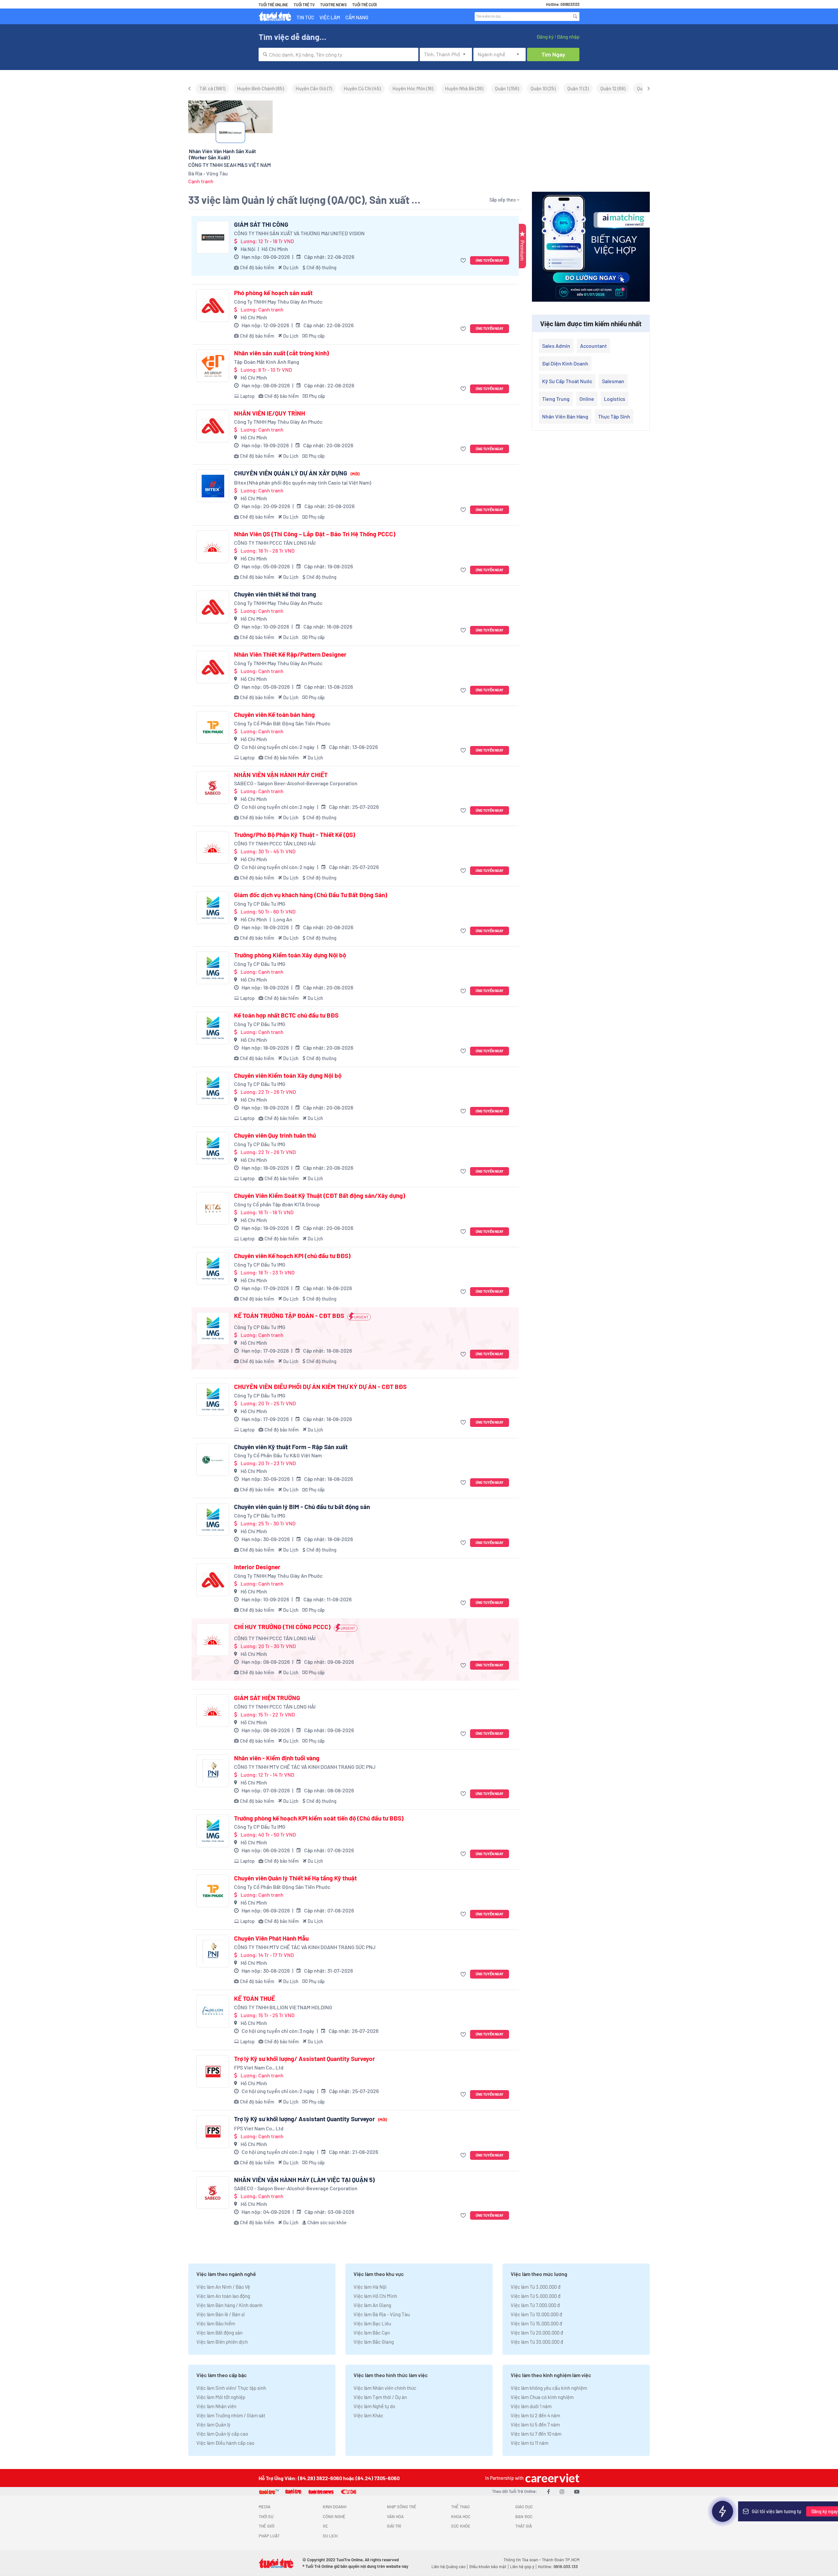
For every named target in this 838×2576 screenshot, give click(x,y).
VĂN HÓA (395, 2516)
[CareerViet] (552, 2478)
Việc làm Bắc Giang (374, 2342)
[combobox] (338, 54)
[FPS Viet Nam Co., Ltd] (213, 2071)
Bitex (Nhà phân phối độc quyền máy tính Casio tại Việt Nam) (303, 482)
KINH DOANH (335, 2507)
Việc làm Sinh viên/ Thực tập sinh (231, 2388)
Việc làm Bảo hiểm (216, 2323)
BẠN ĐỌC (524, 2516)
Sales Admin (556, 346)
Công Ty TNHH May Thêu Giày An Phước (278, 302)
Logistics (615, 399)
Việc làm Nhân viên (216, 2406)
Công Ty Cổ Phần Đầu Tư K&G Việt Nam (278, 1455)
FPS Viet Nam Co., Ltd (259, 2067)
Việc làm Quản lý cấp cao (222, 2434)
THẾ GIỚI (266, 2526)
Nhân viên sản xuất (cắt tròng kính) (282, 353)
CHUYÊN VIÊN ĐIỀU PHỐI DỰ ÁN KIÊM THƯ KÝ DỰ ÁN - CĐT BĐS (320, 1387)
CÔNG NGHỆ (334, 2516)
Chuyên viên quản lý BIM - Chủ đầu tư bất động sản (302, 1507)
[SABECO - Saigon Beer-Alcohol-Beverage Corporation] (213, 788)
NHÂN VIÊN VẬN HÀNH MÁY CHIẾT (281, 775)
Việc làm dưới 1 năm (531, 2406)
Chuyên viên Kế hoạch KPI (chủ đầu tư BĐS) (292, 1256)
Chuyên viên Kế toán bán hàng (274, 715)
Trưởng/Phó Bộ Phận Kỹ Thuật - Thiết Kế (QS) (295, 835)
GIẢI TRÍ (394, 2526)
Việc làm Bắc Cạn (372, 2333)
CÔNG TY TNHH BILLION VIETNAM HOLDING (283, 2007)
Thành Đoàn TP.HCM (561, 2560)
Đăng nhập (568, 37)
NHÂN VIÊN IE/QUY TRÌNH (270, 413)
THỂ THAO (460, 2507)
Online (587, 399)
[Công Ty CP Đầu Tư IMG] (213, 908)
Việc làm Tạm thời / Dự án (380, 2397)
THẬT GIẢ (524, 2526)
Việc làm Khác (368, 2415)
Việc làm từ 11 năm (529, 2443)
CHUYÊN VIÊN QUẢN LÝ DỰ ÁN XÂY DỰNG (297, 473)
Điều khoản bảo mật (488, 2567)
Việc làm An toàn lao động (223, 2296)
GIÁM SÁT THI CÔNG (261, 224)
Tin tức (305, 17)
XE (325, 2526)
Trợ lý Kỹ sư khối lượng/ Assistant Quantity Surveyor (304, 2059)
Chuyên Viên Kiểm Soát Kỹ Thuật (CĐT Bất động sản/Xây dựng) (320, 1196)
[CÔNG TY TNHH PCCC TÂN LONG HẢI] (213, 547)
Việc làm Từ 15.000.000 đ (536, 2323)
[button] (464, 261)
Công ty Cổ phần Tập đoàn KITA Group (277, 1204)
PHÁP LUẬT (269, 2536)
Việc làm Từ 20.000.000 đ (537, 2333)
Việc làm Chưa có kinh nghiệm (542, 2397)
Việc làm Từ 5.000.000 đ (536, 2296)
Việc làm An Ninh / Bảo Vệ (223, 2287)
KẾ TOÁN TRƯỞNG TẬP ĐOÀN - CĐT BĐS (289, 1316)
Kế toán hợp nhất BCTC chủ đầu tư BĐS (286, 1015)
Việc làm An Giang (372, 2305)
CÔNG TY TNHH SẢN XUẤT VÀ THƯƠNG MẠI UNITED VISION (299, 233)
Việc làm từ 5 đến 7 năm (535, 2425)
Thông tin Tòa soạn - (523, 2560)
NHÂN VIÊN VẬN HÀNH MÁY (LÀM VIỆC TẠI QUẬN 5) (304, 2180)
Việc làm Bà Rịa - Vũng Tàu (382, 2314)
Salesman (613, 381)
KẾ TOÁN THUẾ (255, 1999)
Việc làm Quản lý (213, 2425)
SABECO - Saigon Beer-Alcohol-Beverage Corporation (296, 783)
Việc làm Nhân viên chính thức (385, 2388)
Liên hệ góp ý (522, 2567)
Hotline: (558, 2567)
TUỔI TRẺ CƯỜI (364, 5)
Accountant (593, 346)
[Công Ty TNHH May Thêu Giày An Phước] (213, 306)
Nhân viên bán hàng (565, 416)
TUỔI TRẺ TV (304, 5)
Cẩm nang (357, 17)
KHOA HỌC (461, 2516)
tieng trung (556, 399)
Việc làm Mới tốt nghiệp (221, 2397)
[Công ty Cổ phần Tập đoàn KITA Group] (213, 1208)
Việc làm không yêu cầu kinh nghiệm (549, 2388)
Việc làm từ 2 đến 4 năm (535, 2415)
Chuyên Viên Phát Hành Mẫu (271, 1938)
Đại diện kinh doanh (565, 363)
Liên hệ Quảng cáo (448, 2567)
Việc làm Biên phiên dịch (222, 2342)
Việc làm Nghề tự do (374, 2406)
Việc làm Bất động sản (219, 2333)
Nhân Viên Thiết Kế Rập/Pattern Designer (290, 654)
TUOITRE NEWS (333, 5)
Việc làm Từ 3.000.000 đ (536, 2287)
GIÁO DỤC (524, 2507)
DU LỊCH (330, 2536)
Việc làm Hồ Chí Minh (375, 2296)
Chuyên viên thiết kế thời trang (275, 594)
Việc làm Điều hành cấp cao (225, 2443)
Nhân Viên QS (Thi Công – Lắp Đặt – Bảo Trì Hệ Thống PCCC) (315, 534)
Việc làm (330, 17)
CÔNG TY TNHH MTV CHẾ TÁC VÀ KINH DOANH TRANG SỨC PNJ (305, 1767)
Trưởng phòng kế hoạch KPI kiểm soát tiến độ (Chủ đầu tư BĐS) (319, 1818)
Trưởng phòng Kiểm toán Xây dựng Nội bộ (290, 955)
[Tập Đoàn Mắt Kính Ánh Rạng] (213, 366)
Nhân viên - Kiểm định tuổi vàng (277, 1758)
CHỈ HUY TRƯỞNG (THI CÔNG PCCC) (282, 1627)
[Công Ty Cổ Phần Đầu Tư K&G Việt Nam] (213, 1460)
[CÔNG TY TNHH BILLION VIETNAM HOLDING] (213, 2011)
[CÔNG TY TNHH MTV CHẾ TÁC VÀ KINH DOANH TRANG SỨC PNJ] (213, 1771)
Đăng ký (545, 37)
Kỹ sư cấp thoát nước (567, 381)
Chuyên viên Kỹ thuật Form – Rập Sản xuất (291, 1447)
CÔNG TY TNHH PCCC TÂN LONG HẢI (275, 543)
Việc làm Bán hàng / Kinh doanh (229, 2305)
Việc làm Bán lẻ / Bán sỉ (220, 2314)
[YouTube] (577, 2491)
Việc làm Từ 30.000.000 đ (537, 2342)
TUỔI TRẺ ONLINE (273, 5)
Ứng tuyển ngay (490, 260)
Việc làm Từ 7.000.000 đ (535, 2305)
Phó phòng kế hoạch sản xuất (273, 293)
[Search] (575, 16)
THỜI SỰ (266, 2516)
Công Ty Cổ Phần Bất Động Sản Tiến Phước (282, 723)
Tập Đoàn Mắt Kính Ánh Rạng (267, 362)
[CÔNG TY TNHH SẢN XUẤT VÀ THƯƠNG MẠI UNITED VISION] (213, 237)
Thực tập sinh (614, 416)
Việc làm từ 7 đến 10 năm (536, 2434)
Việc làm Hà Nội (370, 2287)
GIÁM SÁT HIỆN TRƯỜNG (267, 1698)
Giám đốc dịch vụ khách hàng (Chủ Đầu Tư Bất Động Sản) (311, 895)
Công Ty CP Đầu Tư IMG (260, 904)
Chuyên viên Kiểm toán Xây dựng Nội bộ (288, 1075)
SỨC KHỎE (461, 2526)
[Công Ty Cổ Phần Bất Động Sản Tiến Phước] (213, 727)
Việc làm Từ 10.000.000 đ (536, 2314)
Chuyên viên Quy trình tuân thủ (275, 1135)
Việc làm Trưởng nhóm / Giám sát (231, 2415)
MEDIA (264, 2507)
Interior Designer (257, 1567)
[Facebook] (548, 2491)
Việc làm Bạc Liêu (372, 2323)
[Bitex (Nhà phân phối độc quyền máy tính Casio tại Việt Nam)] (213, 486)
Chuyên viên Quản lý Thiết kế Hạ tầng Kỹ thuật (295, 1878)
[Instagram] (562, 2491)
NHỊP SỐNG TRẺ (402, 2507)
